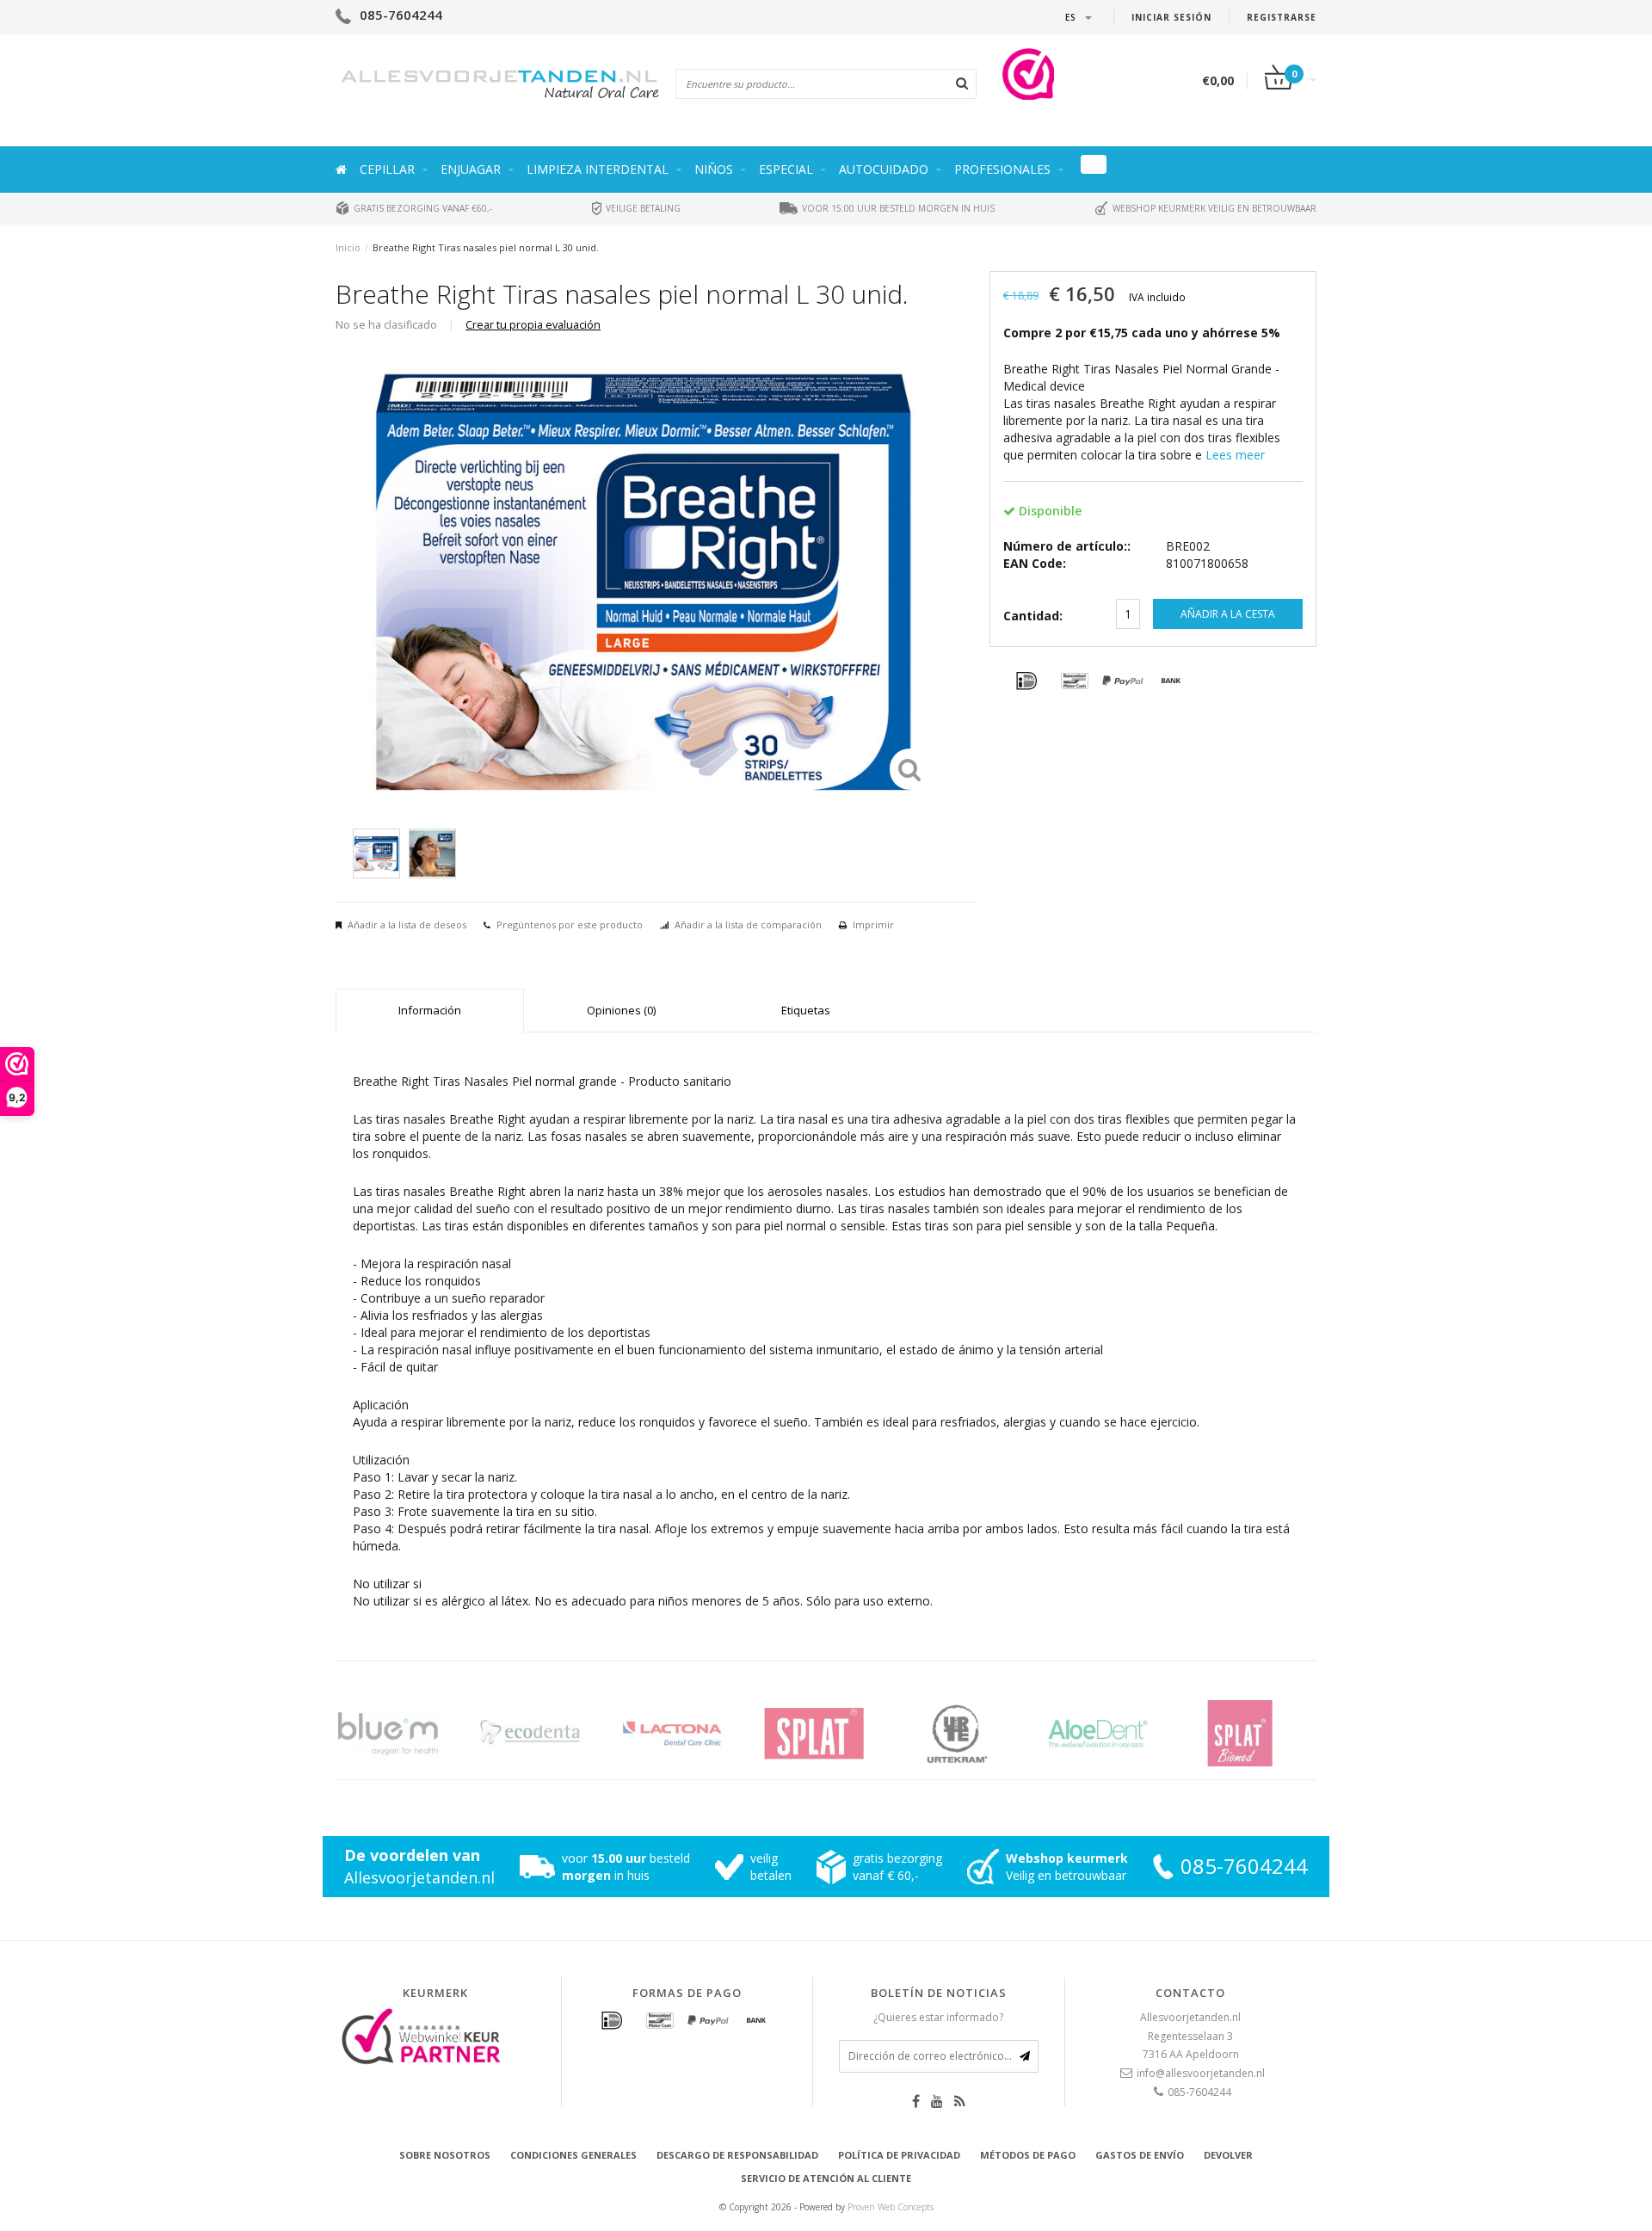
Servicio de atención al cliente (826, 2178)
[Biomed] (1258, 1733)
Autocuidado (884, 169)
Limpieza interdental (598, 169)
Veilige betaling (642, 208)
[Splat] (832, 1733)
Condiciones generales (573, 2155)
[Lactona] (690, 1733)
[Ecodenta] (549, 1733)
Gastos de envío (1140, 2155)
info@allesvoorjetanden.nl (1201, 2073)
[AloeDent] (1116, 1733)
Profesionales (1002, 169)
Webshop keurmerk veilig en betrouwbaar (1213, 208)
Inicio (348, 247)
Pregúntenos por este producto (570, 924)
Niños (714, 169)
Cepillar (387, 169)
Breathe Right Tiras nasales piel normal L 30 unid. (486, 247)
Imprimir (873, 924)
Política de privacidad (899, 2155)
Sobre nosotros (445, 2155)
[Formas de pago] (1026, 681)
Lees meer (1235, 455)
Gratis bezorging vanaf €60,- (422, 208)
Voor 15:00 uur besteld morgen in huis (897, 208)
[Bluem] (407, 1733)
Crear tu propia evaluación (533, 325)
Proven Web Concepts (891, 2207)
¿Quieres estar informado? (938, 2017)
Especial (786, 169)
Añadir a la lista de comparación (748, 924)
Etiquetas (806, 1010)
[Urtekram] (974, 1733)
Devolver (1228, 2155)
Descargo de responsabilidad (737, 2155)
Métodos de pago (1028, 2155)
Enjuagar (471, 169)
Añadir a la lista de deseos (407, 924)
